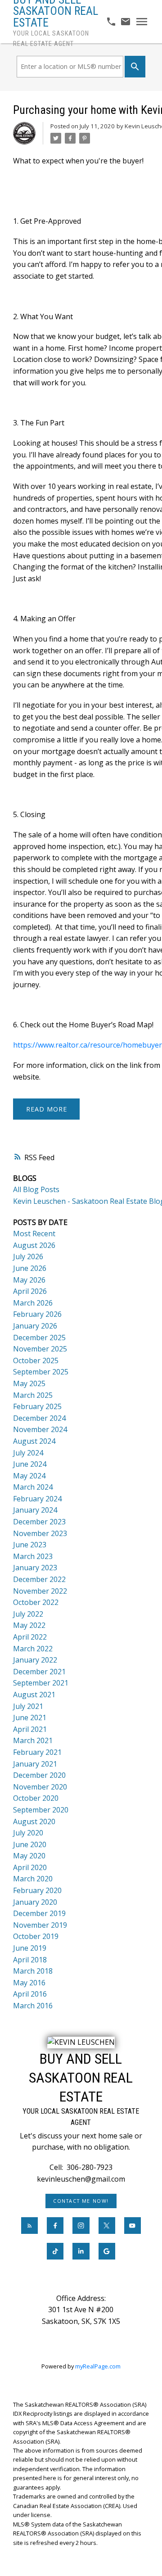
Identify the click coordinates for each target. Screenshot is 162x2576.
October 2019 (36, 1936)
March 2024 (33, 1487)
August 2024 (34, 1441)
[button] (81, 2201)
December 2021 (39, 1672)
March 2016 (33, 2006)
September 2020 (41, 1810)
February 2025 (37, 1406)
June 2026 (30, 1268)
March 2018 (33, 1971)
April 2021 (30, 1729)
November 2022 (40, 1591)
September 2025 (41, 1372)
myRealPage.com (98, 2366)
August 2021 (34, 1695)
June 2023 (30, 1545)
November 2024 (40, 1429)
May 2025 (29, 1383)
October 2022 (36, 1602)
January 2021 (35, 1764)
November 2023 (40, 1533)
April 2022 (30, 1637)
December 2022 (39, 1579)
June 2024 (30, 1464)
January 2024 (35, 1510)
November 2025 (40, 1349)
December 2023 (39, 1522)
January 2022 (35, 1660)
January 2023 (35, 1568)
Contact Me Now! (81, 2201)
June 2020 (30, 1844)
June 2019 (30, 1948)
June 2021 (30, 1717)
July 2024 (28, 1453)
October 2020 (36, 1798)
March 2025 (33, 1395)
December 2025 (39, 1338)
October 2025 (36, 1360)
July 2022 (28, 1614)
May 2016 (29, 1983)
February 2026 (37, 1314)
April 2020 (30, 1867)
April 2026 (30, 1291)
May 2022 (29, 1625)
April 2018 (30, 1960)
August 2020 (34, 1821)
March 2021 (33, 1740)
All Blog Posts (36, 1189)
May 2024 (29, 1476)
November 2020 (40, 1787)
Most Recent (34, 1234)
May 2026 (29, 1280)
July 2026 (28, 1256)
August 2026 (34, 1245)
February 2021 (37, 1752)
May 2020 (29, 1856)
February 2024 (37, 1499)
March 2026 (33, 1303)
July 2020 (28, 1833)
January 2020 (35, 1902)
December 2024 (39, 1418)
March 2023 (33, 1556)
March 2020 (33, 1879)
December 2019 (39, 1913)
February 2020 (37, 1890)
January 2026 (35, 1326)
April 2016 (30, 1994)
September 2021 (41, 1683)
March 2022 (33, 1649)
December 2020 (39, 1775)
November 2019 (40, 1925)
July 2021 (28, 1706)
